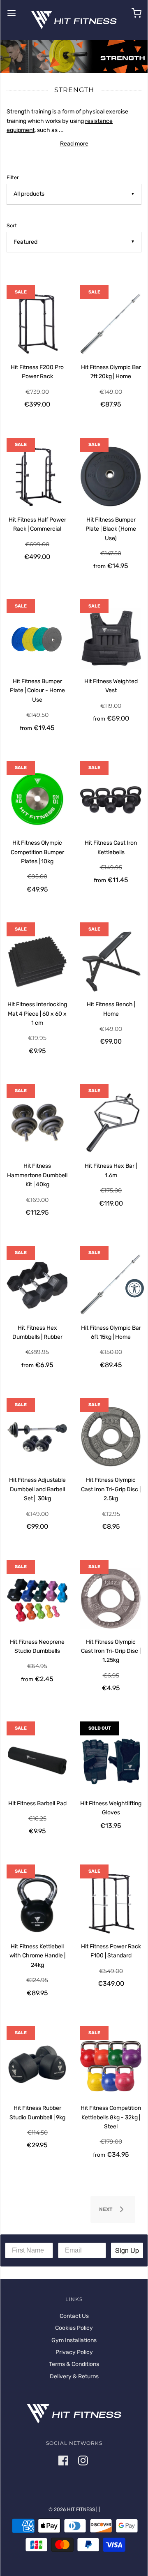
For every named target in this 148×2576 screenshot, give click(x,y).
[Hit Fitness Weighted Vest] (111, 638)
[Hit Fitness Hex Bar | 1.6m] (111, 1123)
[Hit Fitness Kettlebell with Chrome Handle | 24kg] (37, 1903)
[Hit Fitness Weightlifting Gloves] (111, 1760)
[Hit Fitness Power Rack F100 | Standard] (111, 1903)
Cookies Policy (74, 2328)
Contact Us (74, 2316)
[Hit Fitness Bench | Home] (111, 961)
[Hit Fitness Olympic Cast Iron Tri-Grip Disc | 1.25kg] (111, 1599)
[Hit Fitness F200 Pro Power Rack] (37, 324)
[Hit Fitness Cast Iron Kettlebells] (111, 800)
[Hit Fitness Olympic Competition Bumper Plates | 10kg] (37, 800)
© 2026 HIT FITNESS (72, 2509)
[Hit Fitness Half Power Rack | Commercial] (37, 477)
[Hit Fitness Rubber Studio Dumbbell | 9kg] (37, 2065)
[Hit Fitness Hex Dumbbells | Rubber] (37, 1285)
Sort (12, 225)
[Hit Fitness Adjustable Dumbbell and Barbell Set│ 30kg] (37, 1437)
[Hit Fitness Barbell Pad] (37, 1760)
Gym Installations (74, 2340)
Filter (13, 177)
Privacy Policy (74, 2352)
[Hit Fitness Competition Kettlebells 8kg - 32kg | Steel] (111, 2065)
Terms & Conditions (74, 2364)
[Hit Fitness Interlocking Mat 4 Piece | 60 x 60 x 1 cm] (37, 961)
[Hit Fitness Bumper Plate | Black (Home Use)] (111, 477)
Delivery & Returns (74, 2376)
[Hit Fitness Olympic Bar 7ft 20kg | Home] (111, 324)
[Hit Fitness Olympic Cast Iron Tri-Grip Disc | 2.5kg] (111, 1437)
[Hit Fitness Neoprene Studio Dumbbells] (37, 1599)
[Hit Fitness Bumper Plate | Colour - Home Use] (37, 638)
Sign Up (127, 2250)
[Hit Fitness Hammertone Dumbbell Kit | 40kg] (37, 1123)
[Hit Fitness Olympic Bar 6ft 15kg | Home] (111, 1285)
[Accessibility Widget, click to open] (135, 1288)
